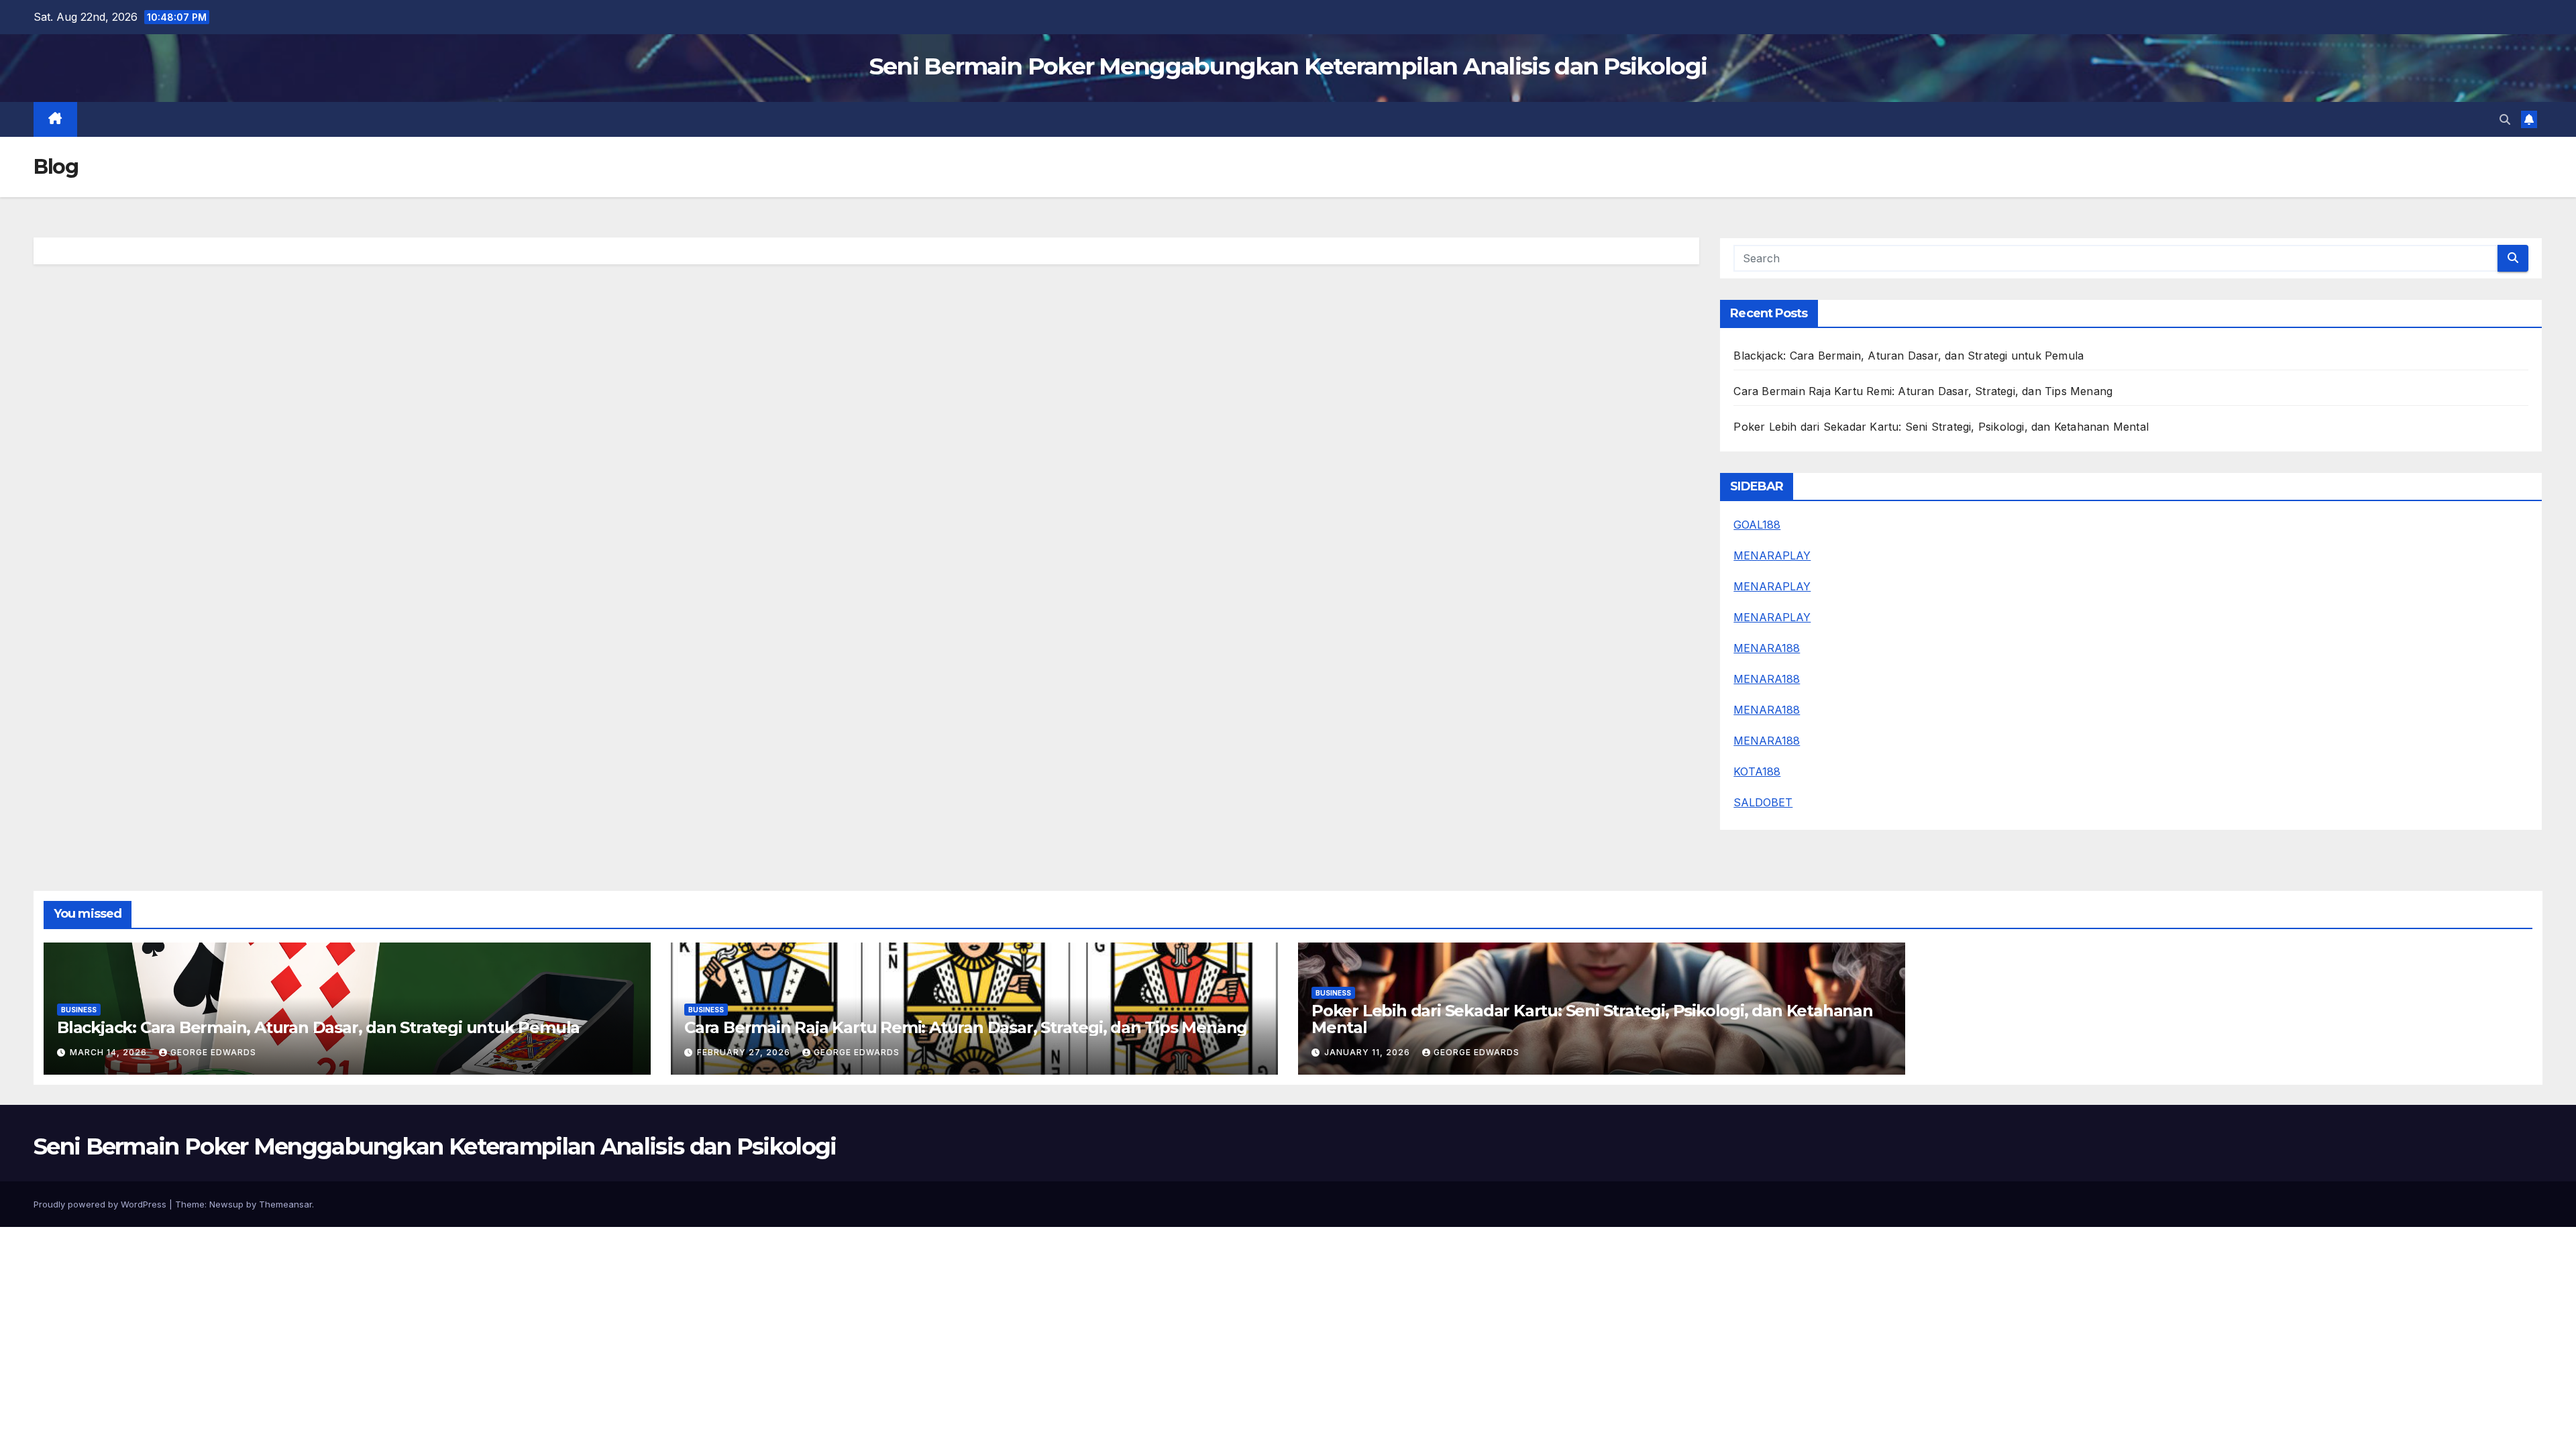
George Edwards (213, 1052)
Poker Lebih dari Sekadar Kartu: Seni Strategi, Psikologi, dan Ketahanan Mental (1941, 427)
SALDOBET (1763, 802)
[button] (2505, 119)
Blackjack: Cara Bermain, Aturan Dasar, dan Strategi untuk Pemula (1909, 356)
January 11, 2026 (1368, 1052)
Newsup (226, 1204)
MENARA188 (1767, 648)
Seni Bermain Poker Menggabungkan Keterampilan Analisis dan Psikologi (1288, 66)
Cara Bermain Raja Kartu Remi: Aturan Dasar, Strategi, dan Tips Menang (1923, 391)
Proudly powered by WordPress (101, 1204)
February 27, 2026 (745, 1052)
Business (79, 1010)
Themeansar (285, 1204)
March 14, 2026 (110, 1052)
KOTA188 (1757, 771)
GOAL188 (1757, 525)
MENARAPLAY (1772, 555)
